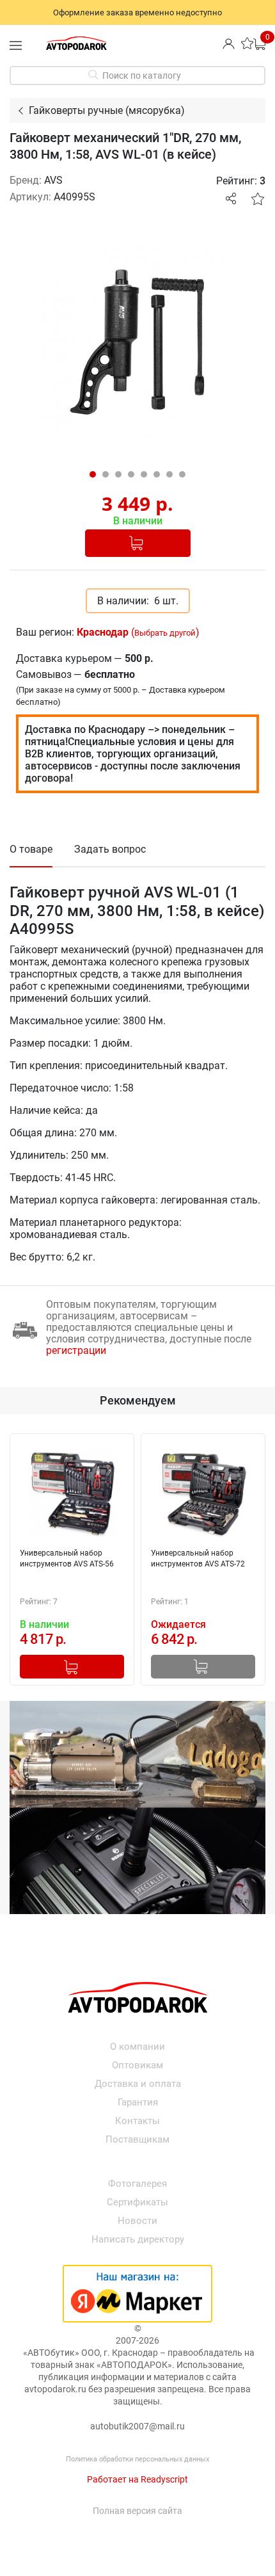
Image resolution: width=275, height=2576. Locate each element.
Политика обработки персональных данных (137, 2459)
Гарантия (138, 2102)
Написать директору (138, 2239)
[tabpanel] (137, 341)
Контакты (137, 2121)
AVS (53, 180)
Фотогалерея (137, 2184)
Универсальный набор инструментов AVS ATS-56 (67, 1558)
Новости (137, 2221)
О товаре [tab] (31, 849)
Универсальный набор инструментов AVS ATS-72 (198, 1558)
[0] (259, 43)
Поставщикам (137, 2139)
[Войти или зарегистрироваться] (229, 43)
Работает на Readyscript (137, 2479)
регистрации (76, 1350)
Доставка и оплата (138, 2084)
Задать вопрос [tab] (110, 849)
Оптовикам (137, 2065)
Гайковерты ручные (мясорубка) (107, 110)
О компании (137, 2047)
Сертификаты (137, 2202)
